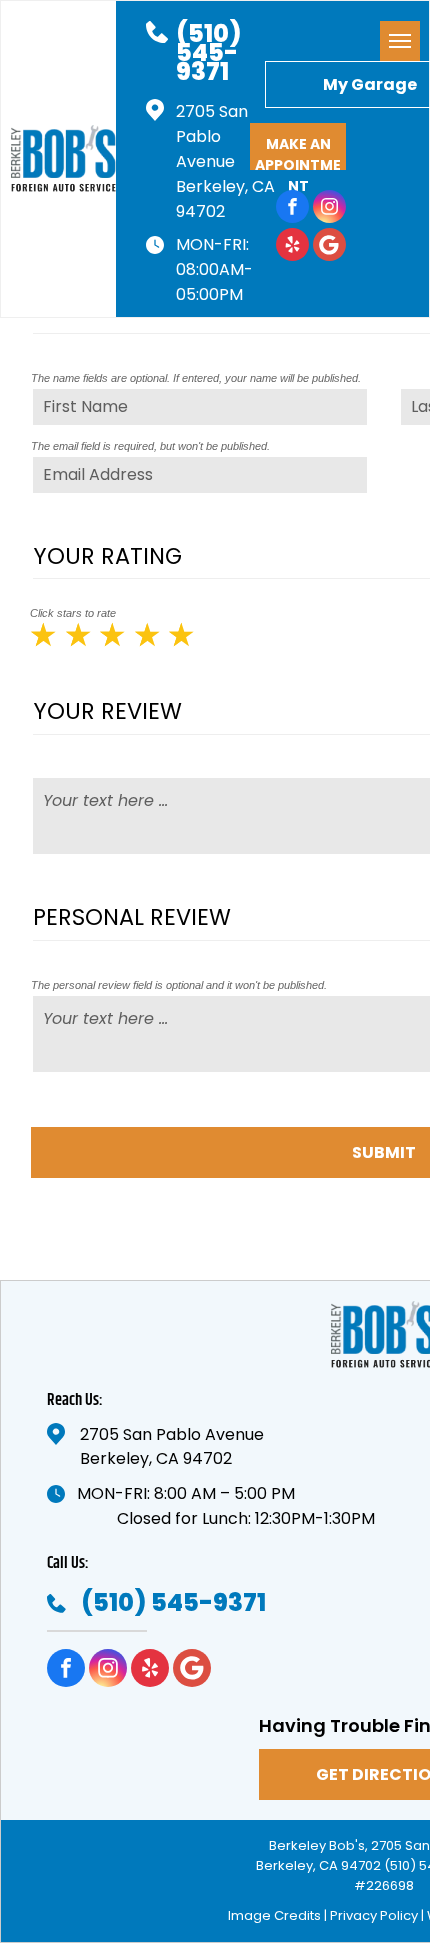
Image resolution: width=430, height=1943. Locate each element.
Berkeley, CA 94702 (156, 1458)
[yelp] (292, 247)
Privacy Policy (374, 1915)
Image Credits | (277, 1915)
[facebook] (292, 209)
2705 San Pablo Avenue (212, 136)
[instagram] (329, 209)
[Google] (329, 247)
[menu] (400, 41)
